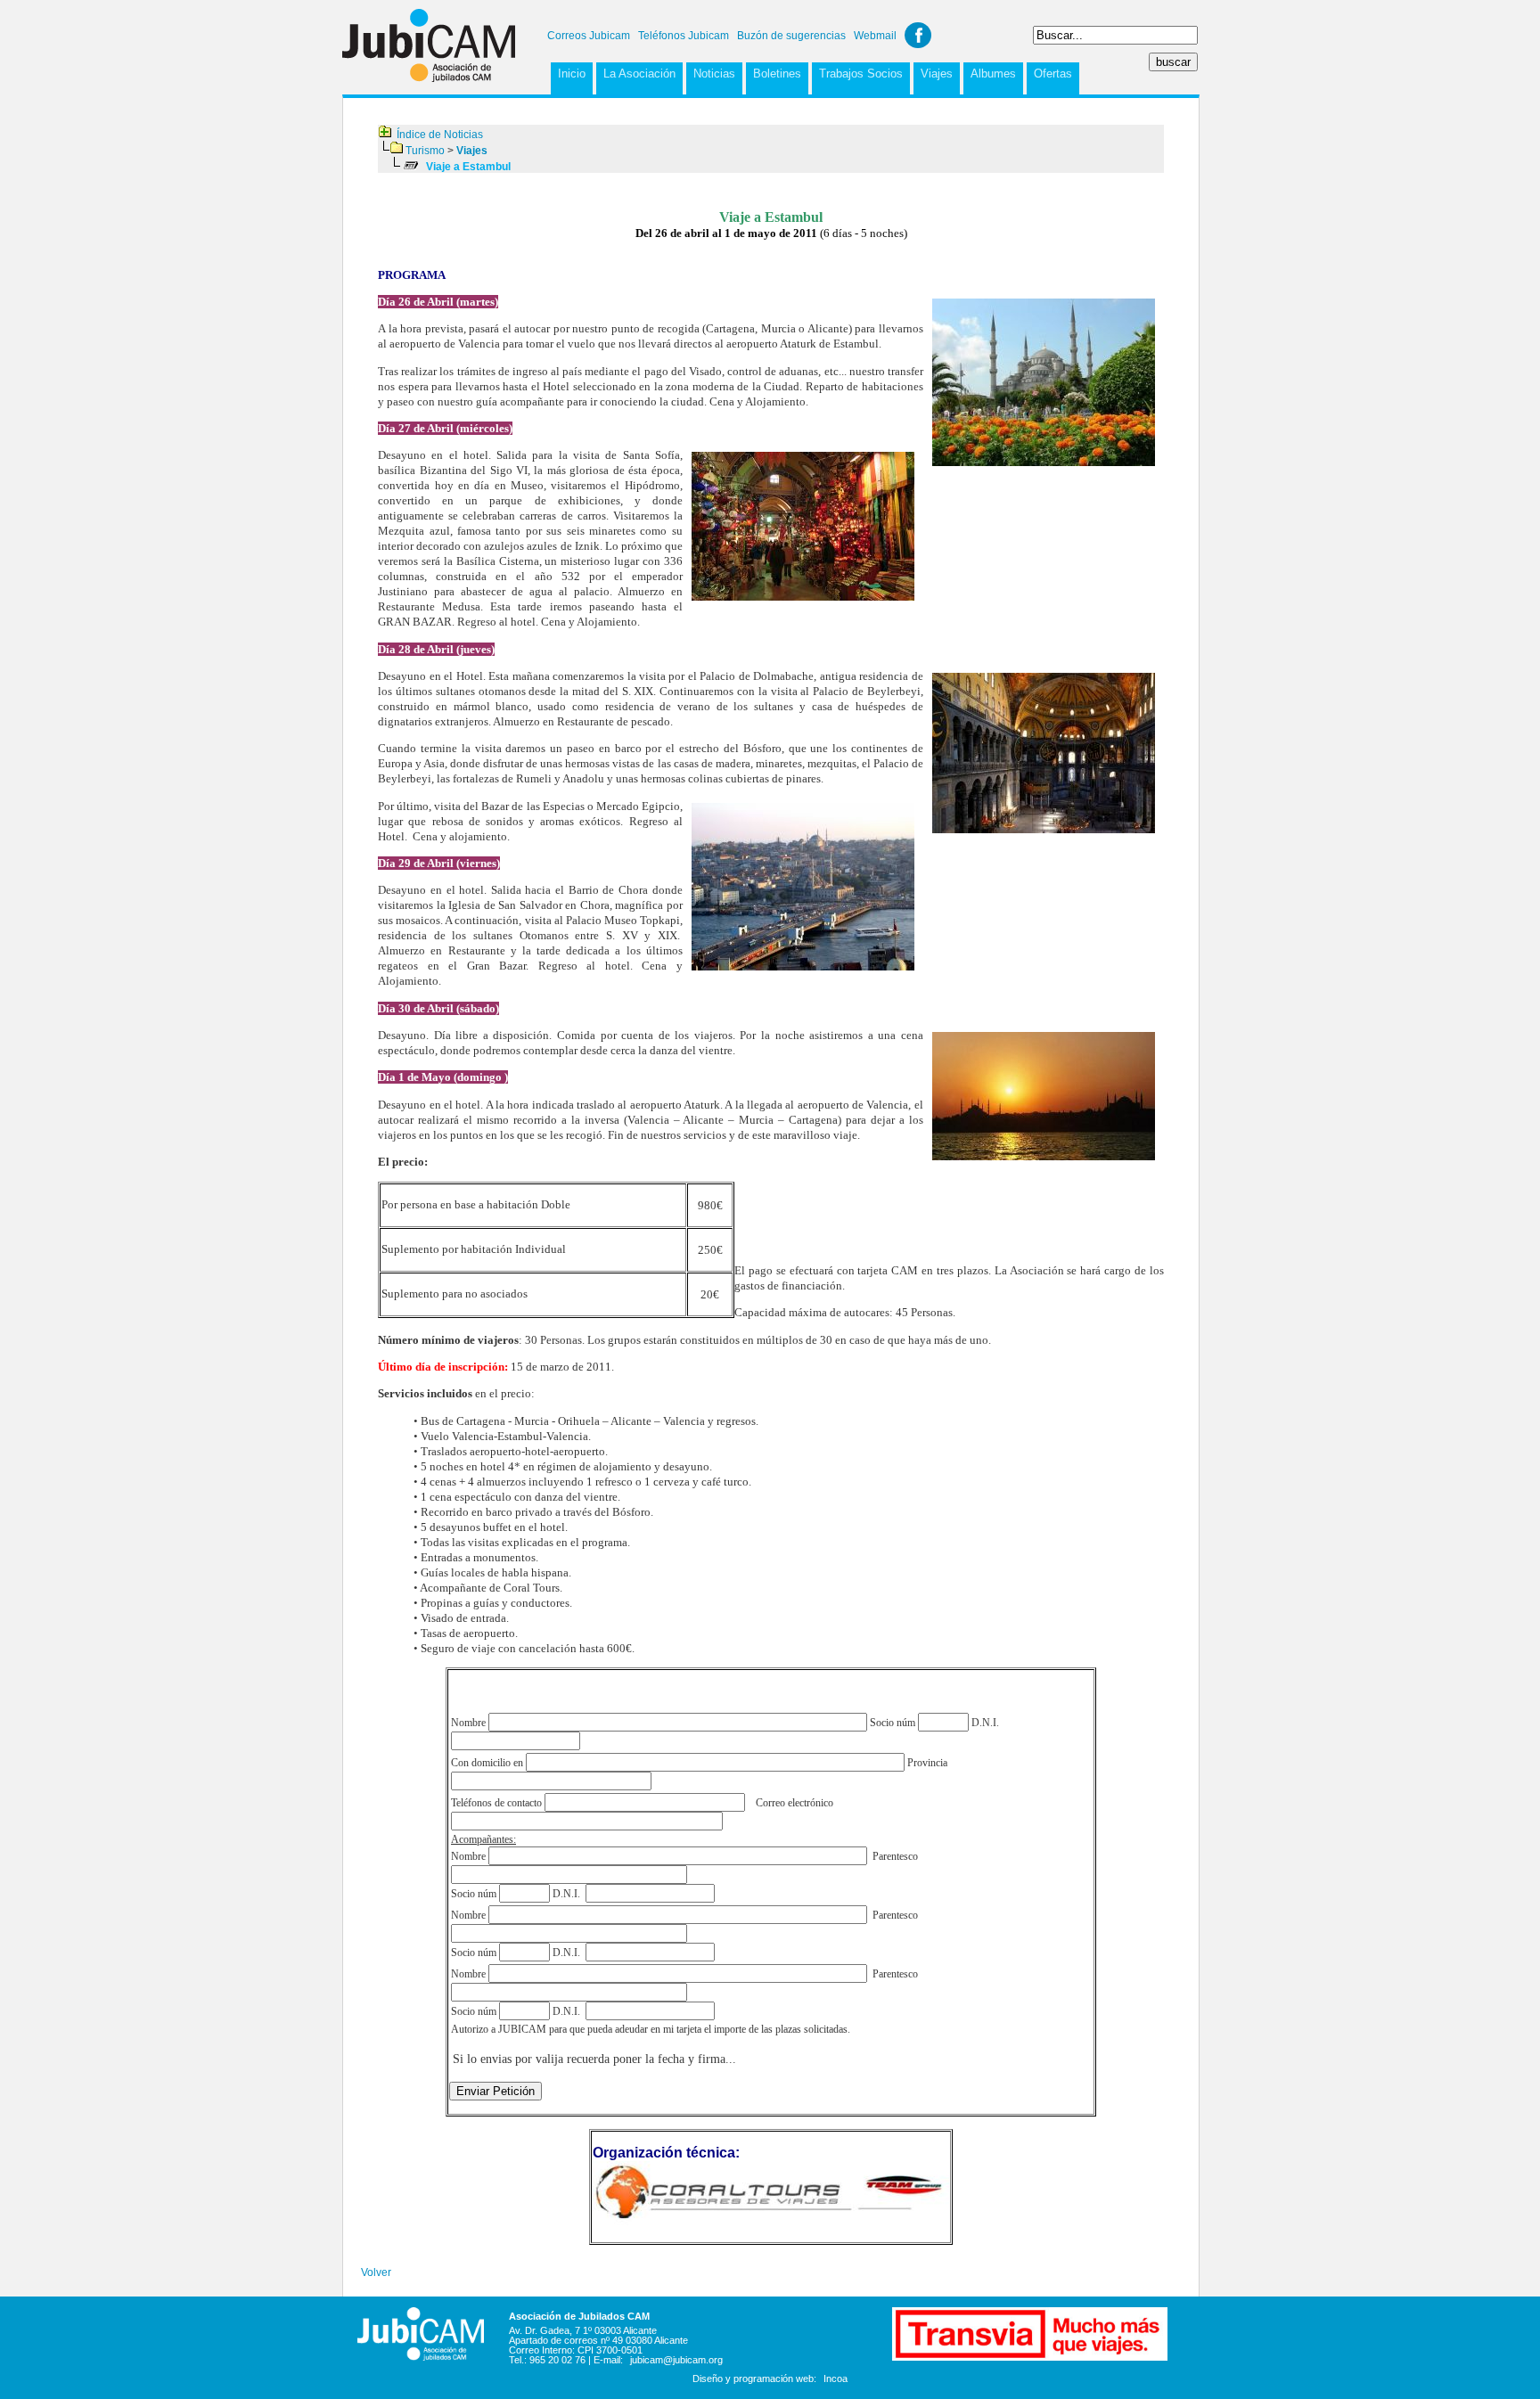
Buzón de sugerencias (791, 36)
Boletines (777, 74)
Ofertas (1053, 74)
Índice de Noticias (440, 135)
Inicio (572, 74)
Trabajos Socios (861, 74)
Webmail (875, 36)
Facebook (918, 35)
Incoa (836, 2379)
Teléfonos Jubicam (684, 36)
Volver (376, 2272)
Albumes (993, 74)
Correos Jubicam (589, 36)
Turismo (425, 151)
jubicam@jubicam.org (676, 2360)
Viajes (937, 74)
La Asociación (639, 74)
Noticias (714, 74)
